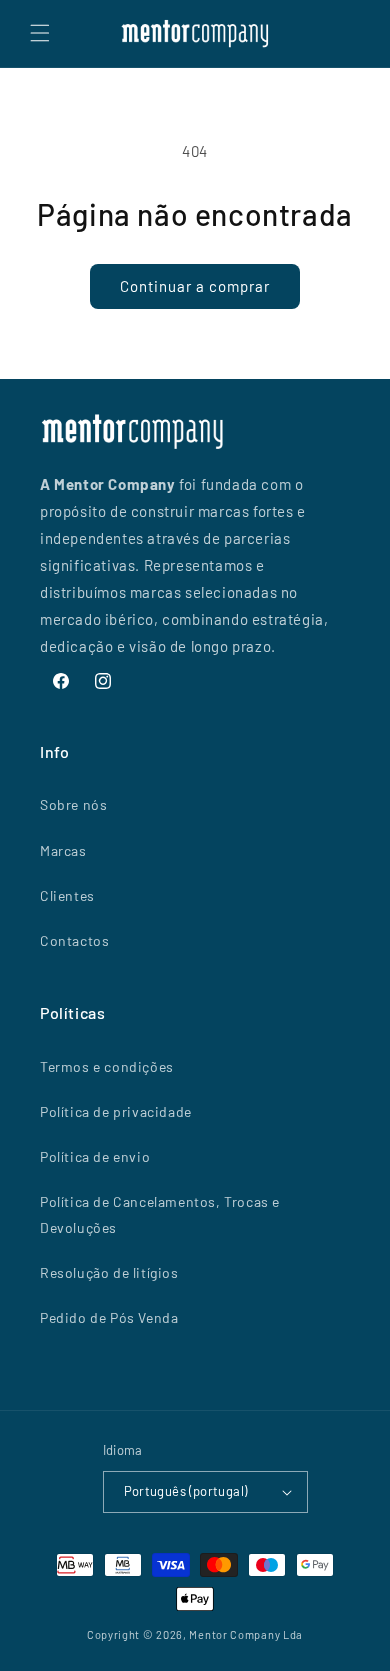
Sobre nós (73, 804)
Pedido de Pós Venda (109, 1317)
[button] (40, 33)
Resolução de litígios (109, 1272)
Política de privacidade (116, 1111)
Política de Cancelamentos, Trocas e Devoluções (160, 1214)
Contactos (74, 940)
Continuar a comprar (195, 286)
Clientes (67, 895)
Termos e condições (107, 1066)
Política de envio (95, 1156)
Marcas (63, 850)
